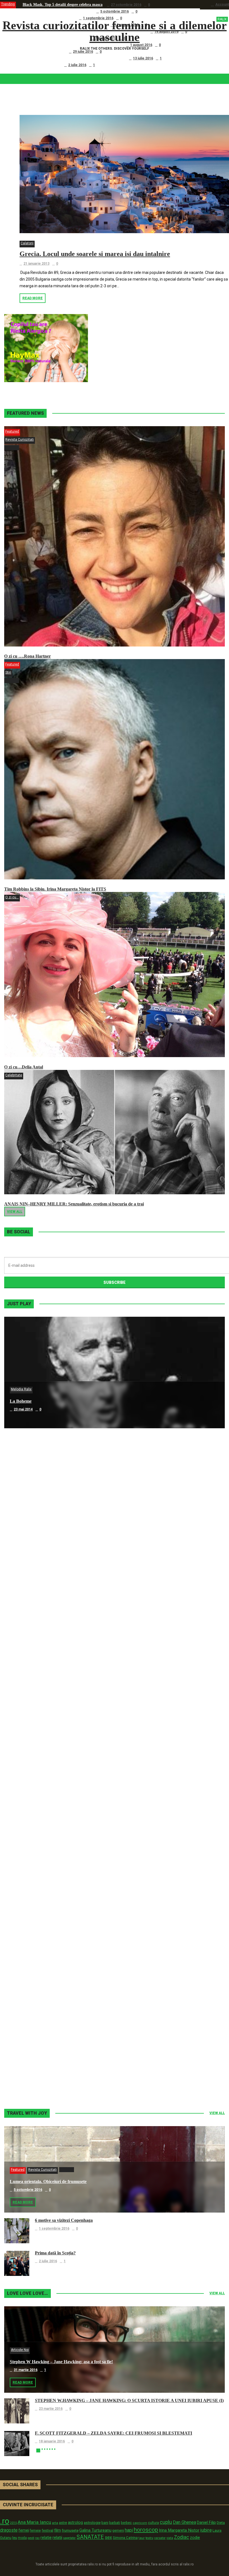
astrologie (92, 2522)
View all (15, 1212)
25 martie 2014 (26, 1744)
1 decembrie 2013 (28, 1967)
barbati (115, 2523)
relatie (46, 2538)
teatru (149, 2538)
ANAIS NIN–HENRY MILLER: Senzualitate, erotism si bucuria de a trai (74, 1204)
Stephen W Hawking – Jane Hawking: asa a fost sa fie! (61, 2362)
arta (55, 2523)
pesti (31, 2538)
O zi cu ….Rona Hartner (44, 51)
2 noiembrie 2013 (28, 2079)
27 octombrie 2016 (126, 5)
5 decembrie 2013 (28, 1856)
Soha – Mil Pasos (26, 1513)
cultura (153, 2523)
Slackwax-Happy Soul (31, 1847)
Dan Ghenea (184, 2522)
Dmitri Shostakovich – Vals (35, 1959)
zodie (195, 2538)
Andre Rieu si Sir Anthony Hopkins (44, 1736)
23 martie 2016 (51, 2409)
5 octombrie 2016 (115, 11)
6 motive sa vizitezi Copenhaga (49, 18)
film (58, 2530)
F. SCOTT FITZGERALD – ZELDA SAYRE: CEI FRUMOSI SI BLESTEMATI (114, 2433)
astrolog (75, 2522)
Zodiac (182, 2537)
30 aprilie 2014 (25, 1632)
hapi (129, 2530)
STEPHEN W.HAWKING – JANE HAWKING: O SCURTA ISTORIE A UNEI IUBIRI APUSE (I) (129, 2400)
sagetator (69, 2538)
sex (108, 2537)
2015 (13, 2523)
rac (37, 2538)
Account (222, 4)
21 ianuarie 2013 (36, 264)
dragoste (9, 2530)
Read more (33, 298)
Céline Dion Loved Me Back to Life (43, 1624)
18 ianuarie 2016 (52, 2441)
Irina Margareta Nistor (179, 2530)
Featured (12, 431)
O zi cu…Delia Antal (24, 1067)
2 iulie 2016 (77, 65)
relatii (57, 2538)
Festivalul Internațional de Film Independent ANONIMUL (72, 45)
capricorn (140, 2523)
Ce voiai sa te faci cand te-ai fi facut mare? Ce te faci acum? (74, 58)
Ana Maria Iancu (34, 2522)
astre (63, 2523)
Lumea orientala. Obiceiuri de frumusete (57, 11)
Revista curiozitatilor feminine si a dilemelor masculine (115, 31)
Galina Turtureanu (95, 2530)
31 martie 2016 (26, 2370)
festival (47, 2530)
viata (170, 2538)
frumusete (70, 2530)
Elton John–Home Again (33, 2070)
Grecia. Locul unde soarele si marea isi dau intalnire (95, 254)
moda (22, 2538)
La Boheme (21, 1401)
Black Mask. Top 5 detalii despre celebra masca (63, 5)
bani (105, 2523)
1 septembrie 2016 (98, 18)
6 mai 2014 (22, 1521)
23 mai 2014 (23, 1409)
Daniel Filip (206, 2522)
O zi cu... (12, 897)
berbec (126, 2523)
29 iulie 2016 (83, 52)
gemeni (118, 2531)
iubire (206, 2530)
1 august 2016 (141, 45)
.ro (5, 2521)
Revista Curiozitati (20, 440)
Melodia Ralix (21, 1389)
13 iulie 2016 (143, 58)
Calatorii (27, 243)
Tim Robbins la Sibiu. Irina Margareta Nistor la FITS (55, 889)
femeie (35, 2531)
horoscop (146, 2530)
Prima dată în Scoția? (41, 65)
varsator (160, 2538)
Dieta (221, 2523)
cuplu (166, 2522)
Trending (8, 4)
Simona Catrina (125, 2538)
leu (15, 2538)
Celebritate (14, 1075)
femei (24, 2530)
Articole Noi (20, 2350)
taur (142, 2538)
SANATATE (90, 2537)
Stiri (8, 672)
